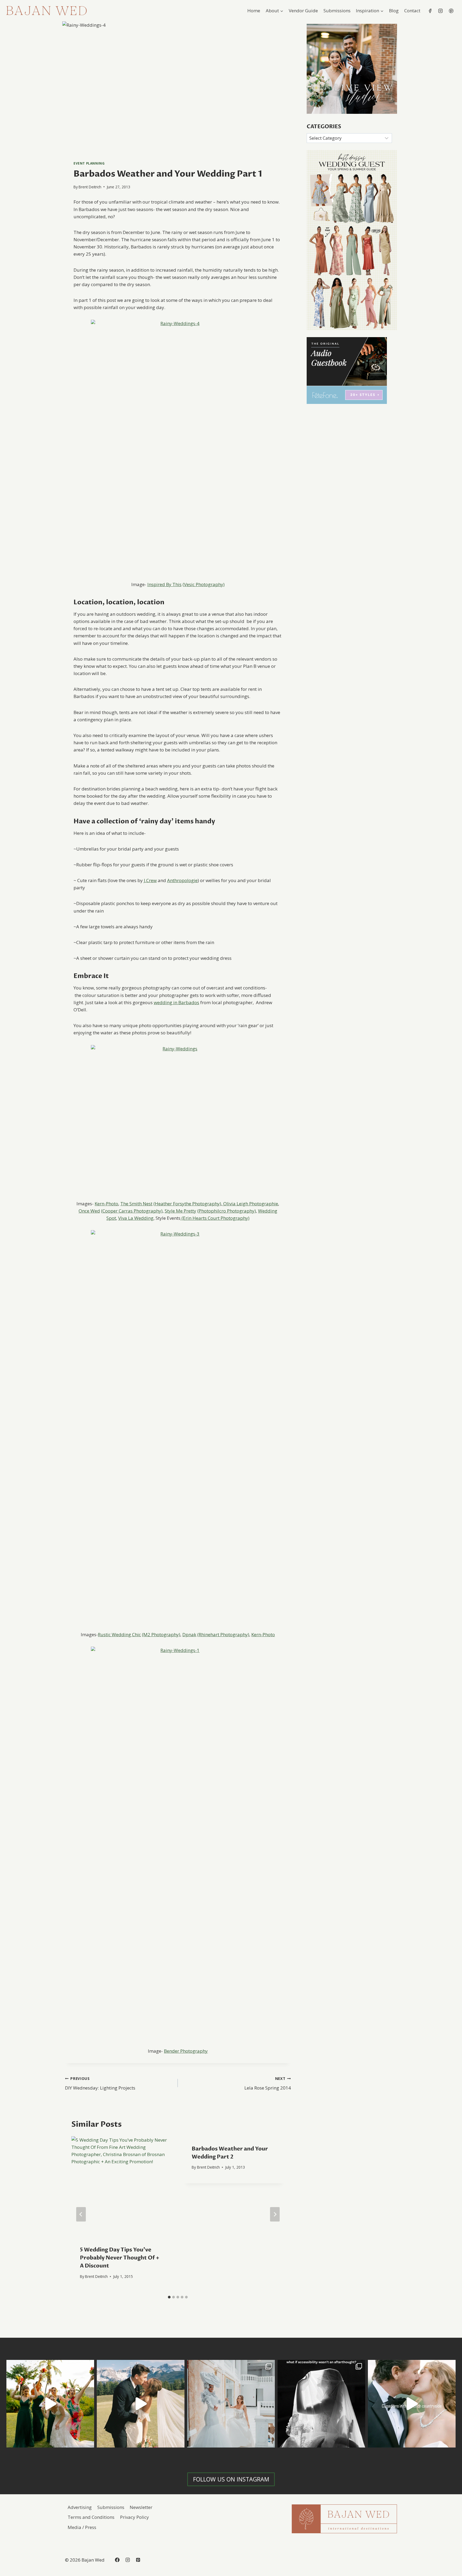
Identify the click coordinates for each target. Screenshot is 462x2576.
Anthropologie (182, 880)
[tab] (169, 2297)
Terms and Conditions (91, 2517)
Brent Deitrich (90, 187)
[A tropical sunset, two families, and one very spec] (50, 2404)
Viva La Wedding (136, 1218)
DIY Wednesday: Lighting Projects (100, 2083)
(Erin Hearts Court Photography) (215, 1218)
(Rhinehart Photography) (223, 1634)
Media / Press (82, 2527)
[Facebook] (430, 11)
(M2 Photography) (161, 1634)
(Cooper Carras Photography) (132, 1211)
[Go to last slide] (81, 2214)
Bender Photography (186, 2051)
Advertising (80, 2507)
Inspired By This (164, 584)
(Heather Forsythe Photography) (187, 1204)
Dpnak (189, 1634)
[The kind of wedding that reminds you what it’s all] (141, 2404)
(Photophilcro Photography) (227, 1211)
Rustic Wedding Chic (119, 1634)
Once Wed (89, 1211)
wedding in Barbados (176, 1002)
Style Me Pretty (180, 1211)
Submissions (337, 11)
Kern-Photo (106, 1204)
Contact (412, 11)
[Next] (275, 2214)
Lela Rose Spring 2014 (267, 2083)
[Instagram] (441, 11)
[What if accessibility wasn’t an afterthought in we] (321, 2404)
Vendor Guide (303, 11)
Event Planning (89, 163)
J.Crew (150, 880)
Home (254, 11)
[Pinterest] (451, 11)
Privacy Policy (134, 2517)
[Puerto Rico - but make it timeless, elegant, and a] (231, 2404)
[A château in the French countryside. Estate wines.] (412, 2404)
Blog (394, 11)
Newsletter (141, 2507)
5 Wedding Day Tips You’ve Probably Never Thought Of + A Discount (120, 2258)
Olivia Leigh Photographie (250, 1204)
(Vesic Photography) (204, 584)
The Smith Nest (136, 1204)
